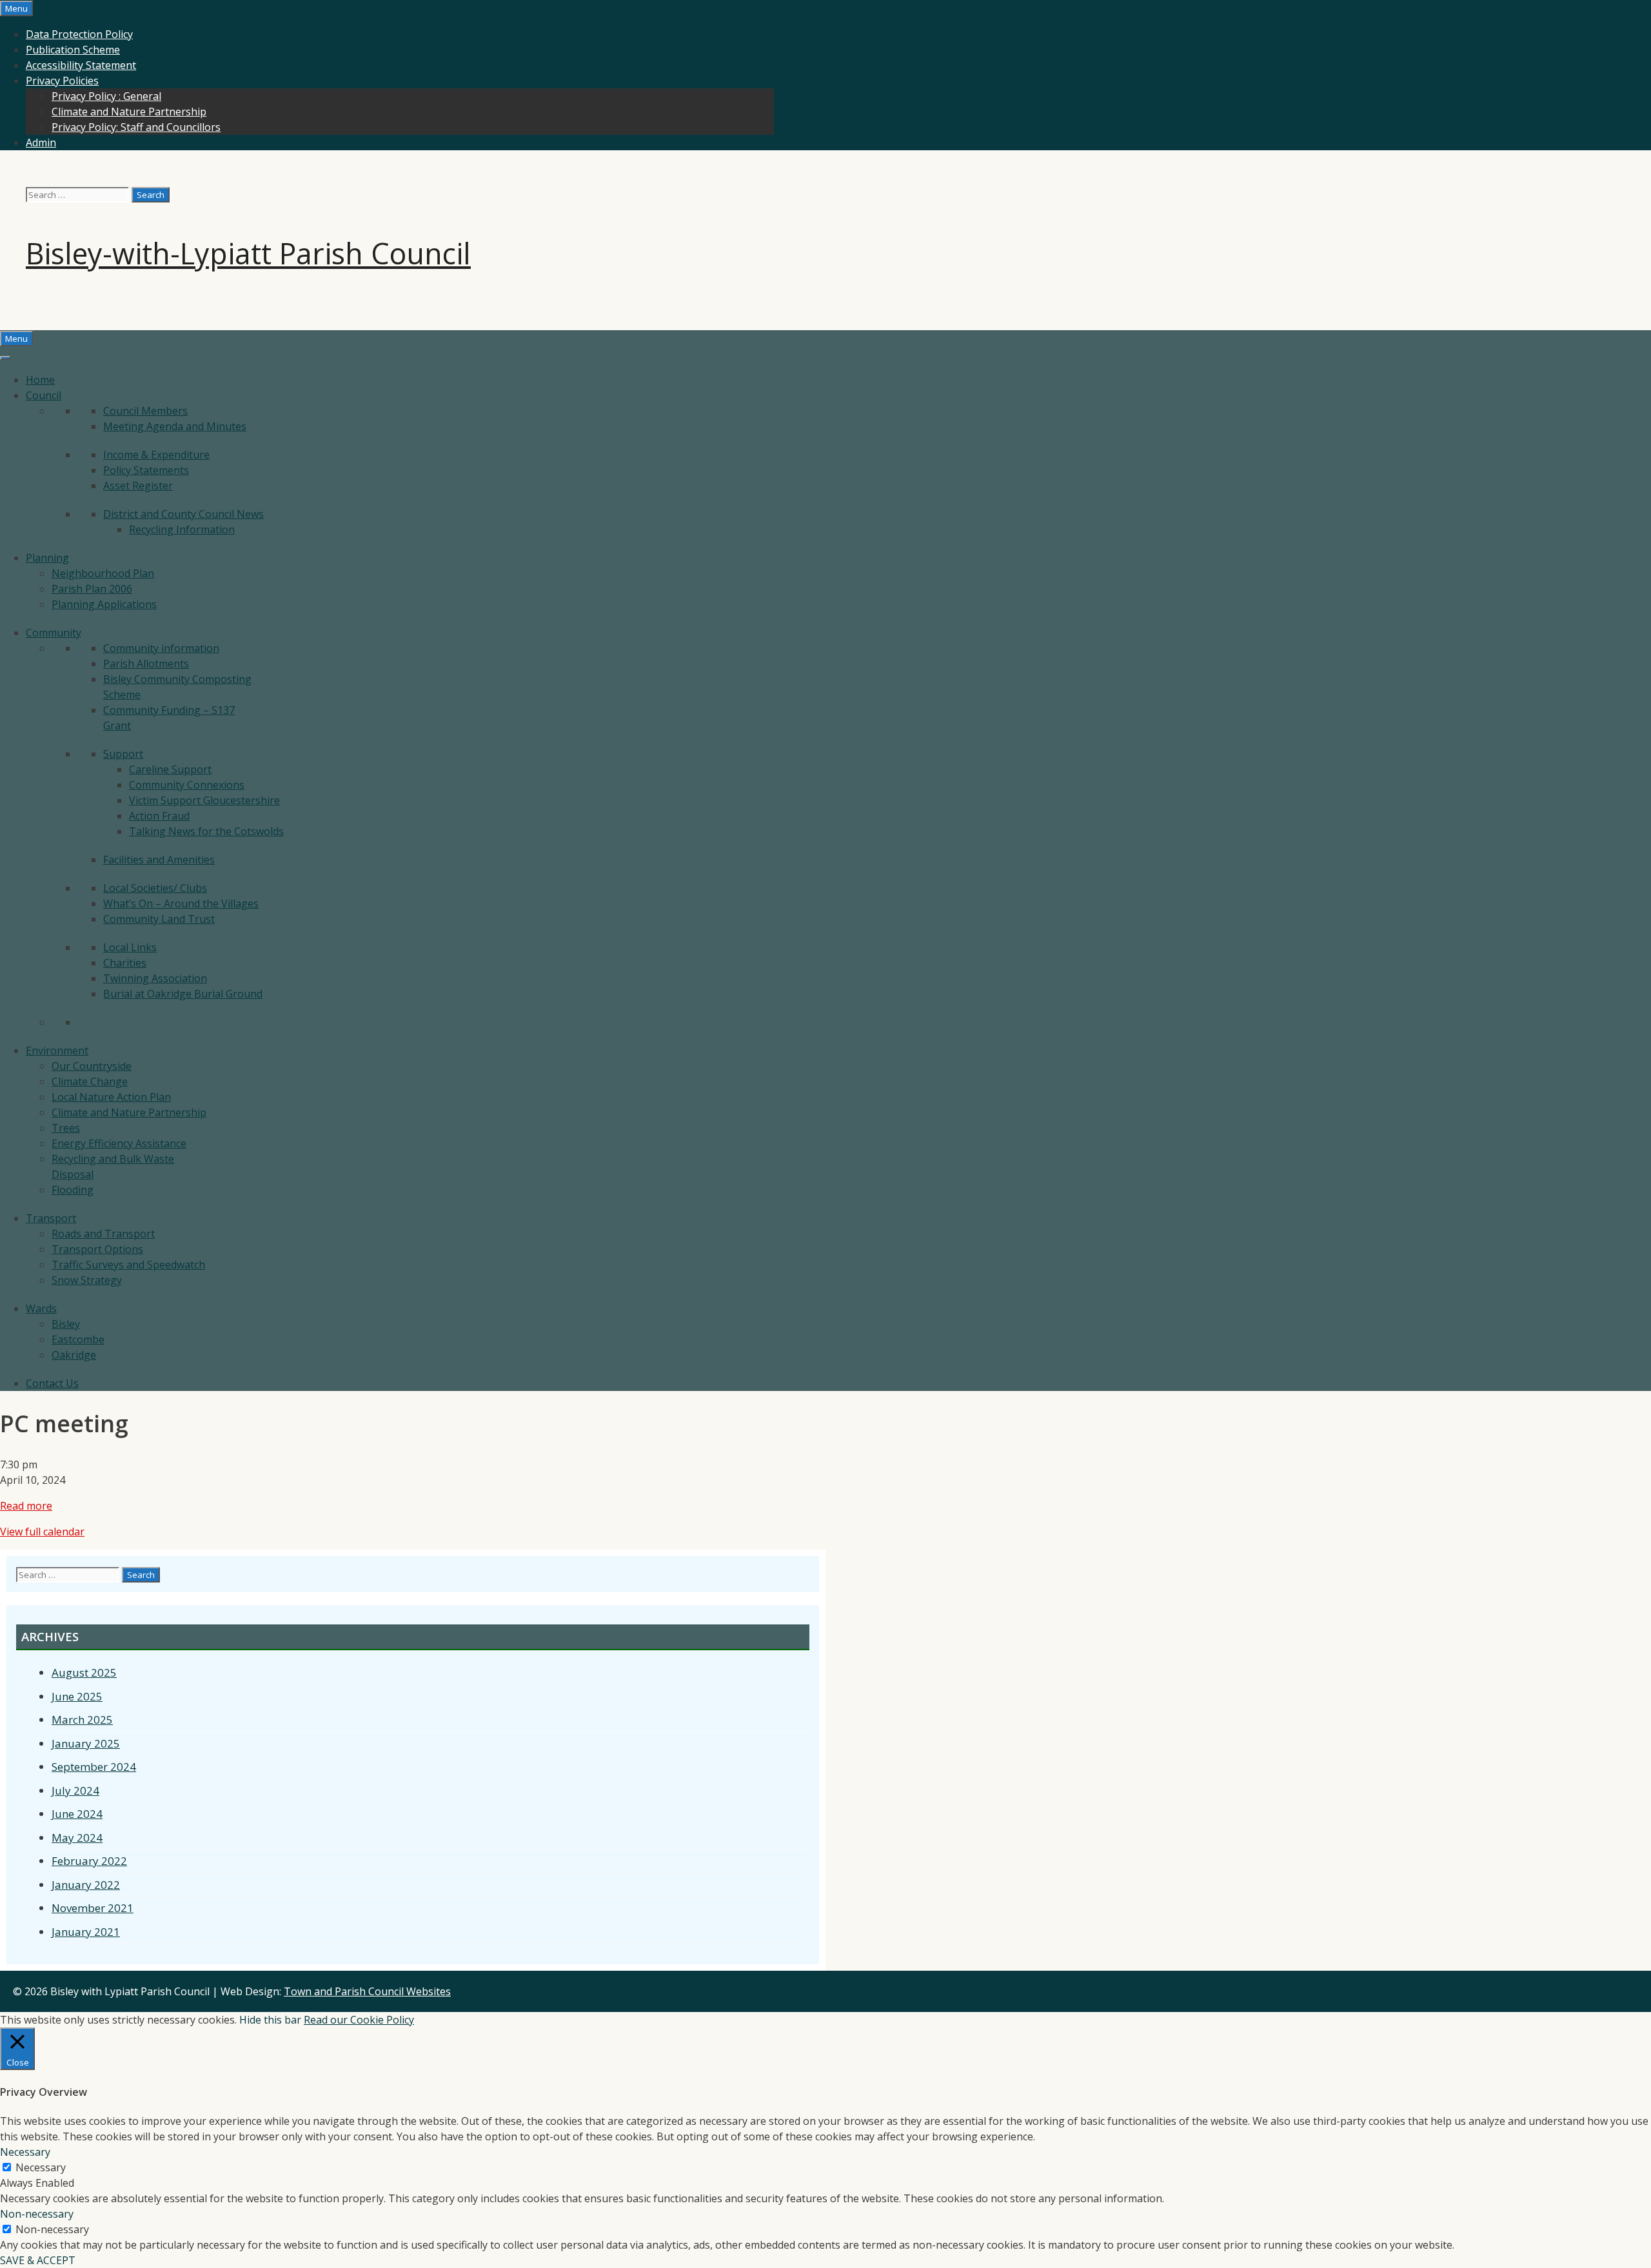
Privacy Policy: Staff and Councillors (136, 127)
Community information (161, 648)
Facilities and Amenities (159, 860)
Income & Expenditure (156, 455)
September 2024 (94, 1767)
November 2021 (93, 1908)
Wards (41, 1308)
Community (54, 633)
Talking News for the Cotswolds (206, 831)
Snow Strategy (87, 1280)
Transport (51, 1218)
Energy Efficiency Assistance (119, 1143)
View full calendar (42, 1532)
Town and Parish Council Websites (367, 1991)
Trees (66, 1128)
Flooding (73, 1190)
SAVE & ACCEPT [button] (38, 2260)
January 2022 (86, 1885)
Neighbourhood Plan (103, 573)
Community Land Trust (159, 919)
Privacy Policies (62, 81)
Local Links (130, 947)
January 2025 (86, 1743)
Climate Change (90, 1081)
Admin (41, 143)
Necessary (41, 2167)
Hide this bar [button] (270, 2020)
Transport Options (97, 1249)
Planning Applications (104, 604)
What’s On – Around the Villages (181, 903)
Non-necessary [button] (37, 2214)
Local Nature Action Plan (111, 1097)
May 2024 (77, 1838)
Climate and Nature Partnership (129, 112)
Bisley (66, 1324)
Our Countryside (92, 1066)
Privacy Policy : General (106, 96)
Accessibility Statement (81, 65)
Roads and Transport (103, 1234)
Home (40, 380)
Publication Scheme (73, 50)
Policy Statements (146, 470)
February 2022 (89, 1861)
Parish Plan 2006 (92, 589)
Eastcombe (78, 1339)
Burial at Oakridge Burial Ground (183, 994)
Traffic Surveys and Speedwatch (128, 1265)
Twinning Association (155, 978)
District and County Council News (183, 514)
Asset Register (138, 486)
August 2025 (84, 1672)
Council (44, 395)
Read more (26, 1506)
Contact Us (52, 1383)
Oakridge (74, 1355)
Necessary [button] (25, 2152)
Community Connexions (187, 785)
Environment (57, 1050)
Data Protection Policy (79, 34)
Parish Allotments (146, 664)
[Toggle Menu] (5, 358)
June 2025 (77, 1696)
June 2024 (77, 1814)
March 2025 (82, 1720)
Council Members (145, 411)
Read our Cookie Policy (359, 2020)
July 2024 (75, 1790)
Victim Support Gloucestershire (204, 800)
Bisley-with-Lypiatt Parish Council (248, 253)
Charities (125, 963)
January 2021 (86, 1932)
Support (123, 754)
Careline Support (170, 769)
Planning (47, 558)
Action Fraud (159, 816)
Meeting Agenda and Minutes (175, 426)
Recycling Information (182, 529)
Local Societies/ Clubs (155, 888)
